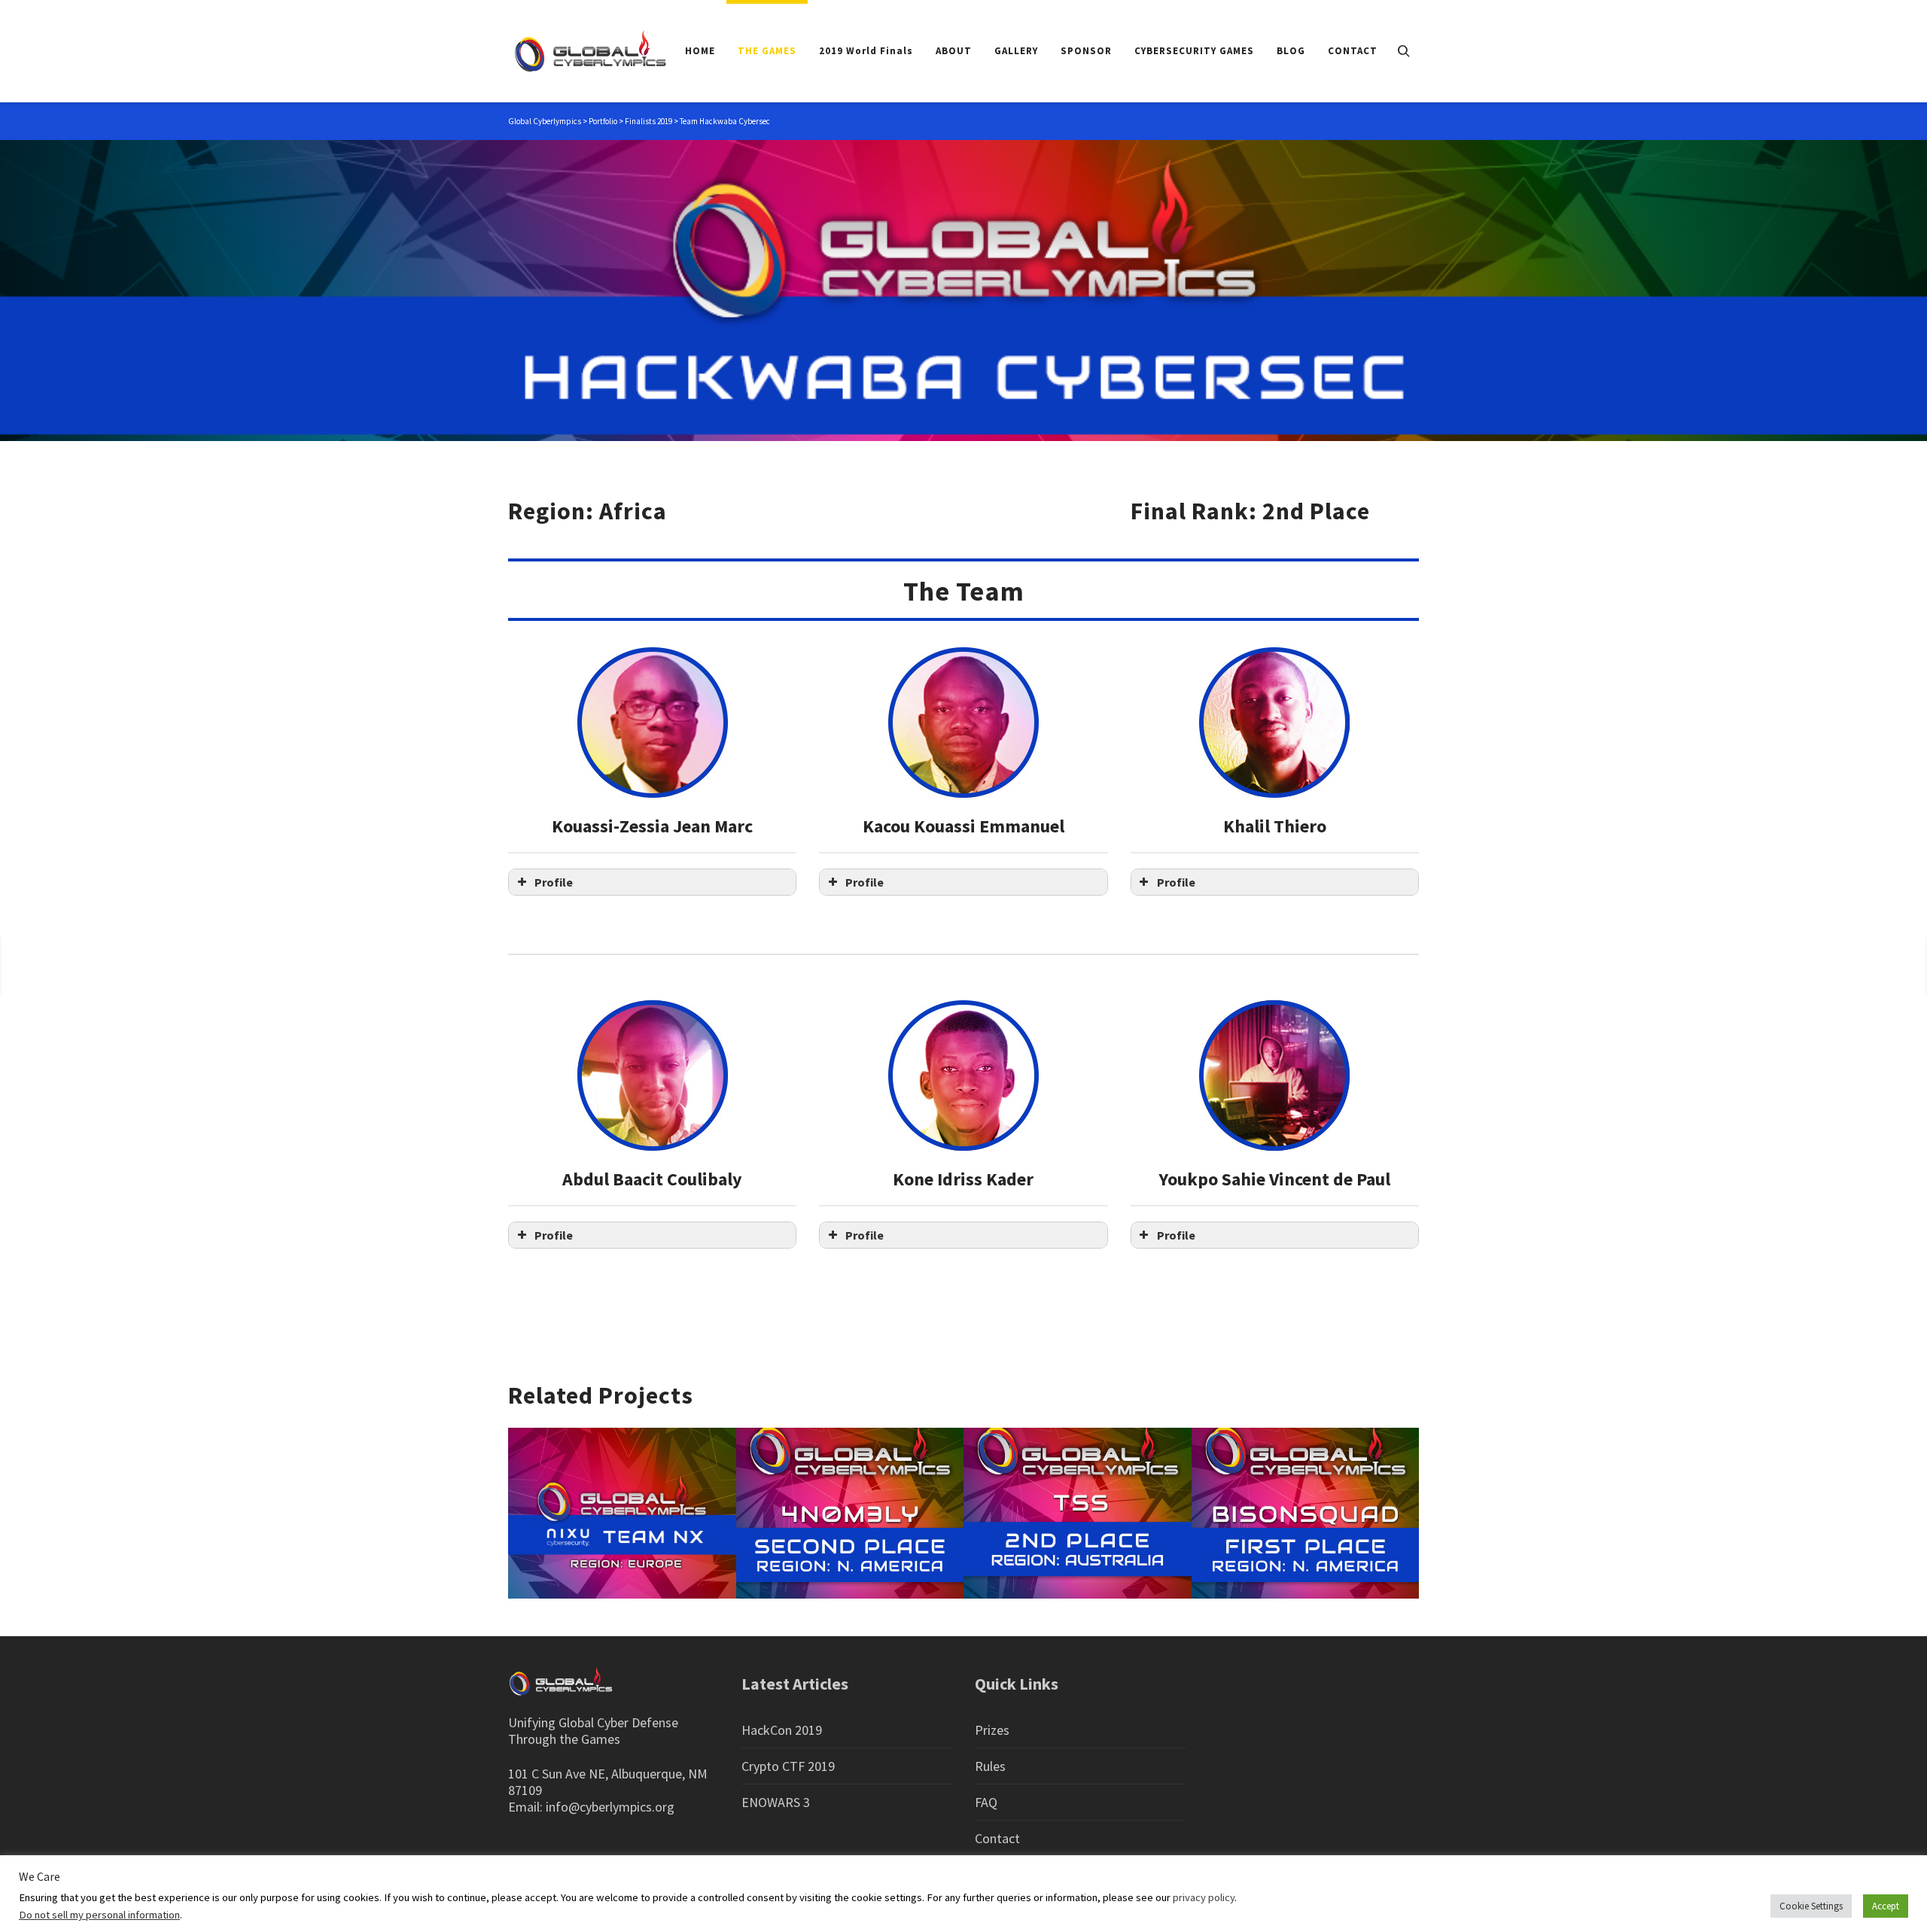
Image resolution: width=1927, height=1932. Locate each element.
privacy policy (1204, 1897)
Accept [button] (1886, 1906)
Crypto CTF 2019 (788, 1766)
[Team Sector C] (1868, 965)
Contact (997, 1838)
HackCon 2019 (782, 1730)
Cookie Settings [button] (1811, 1906)
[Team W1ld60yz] (61, 965)
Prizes (992, 1730)
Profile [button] (554, 882)
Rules (990, 1766)
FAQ (986, 1802)
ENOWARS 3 (776, 1802)
